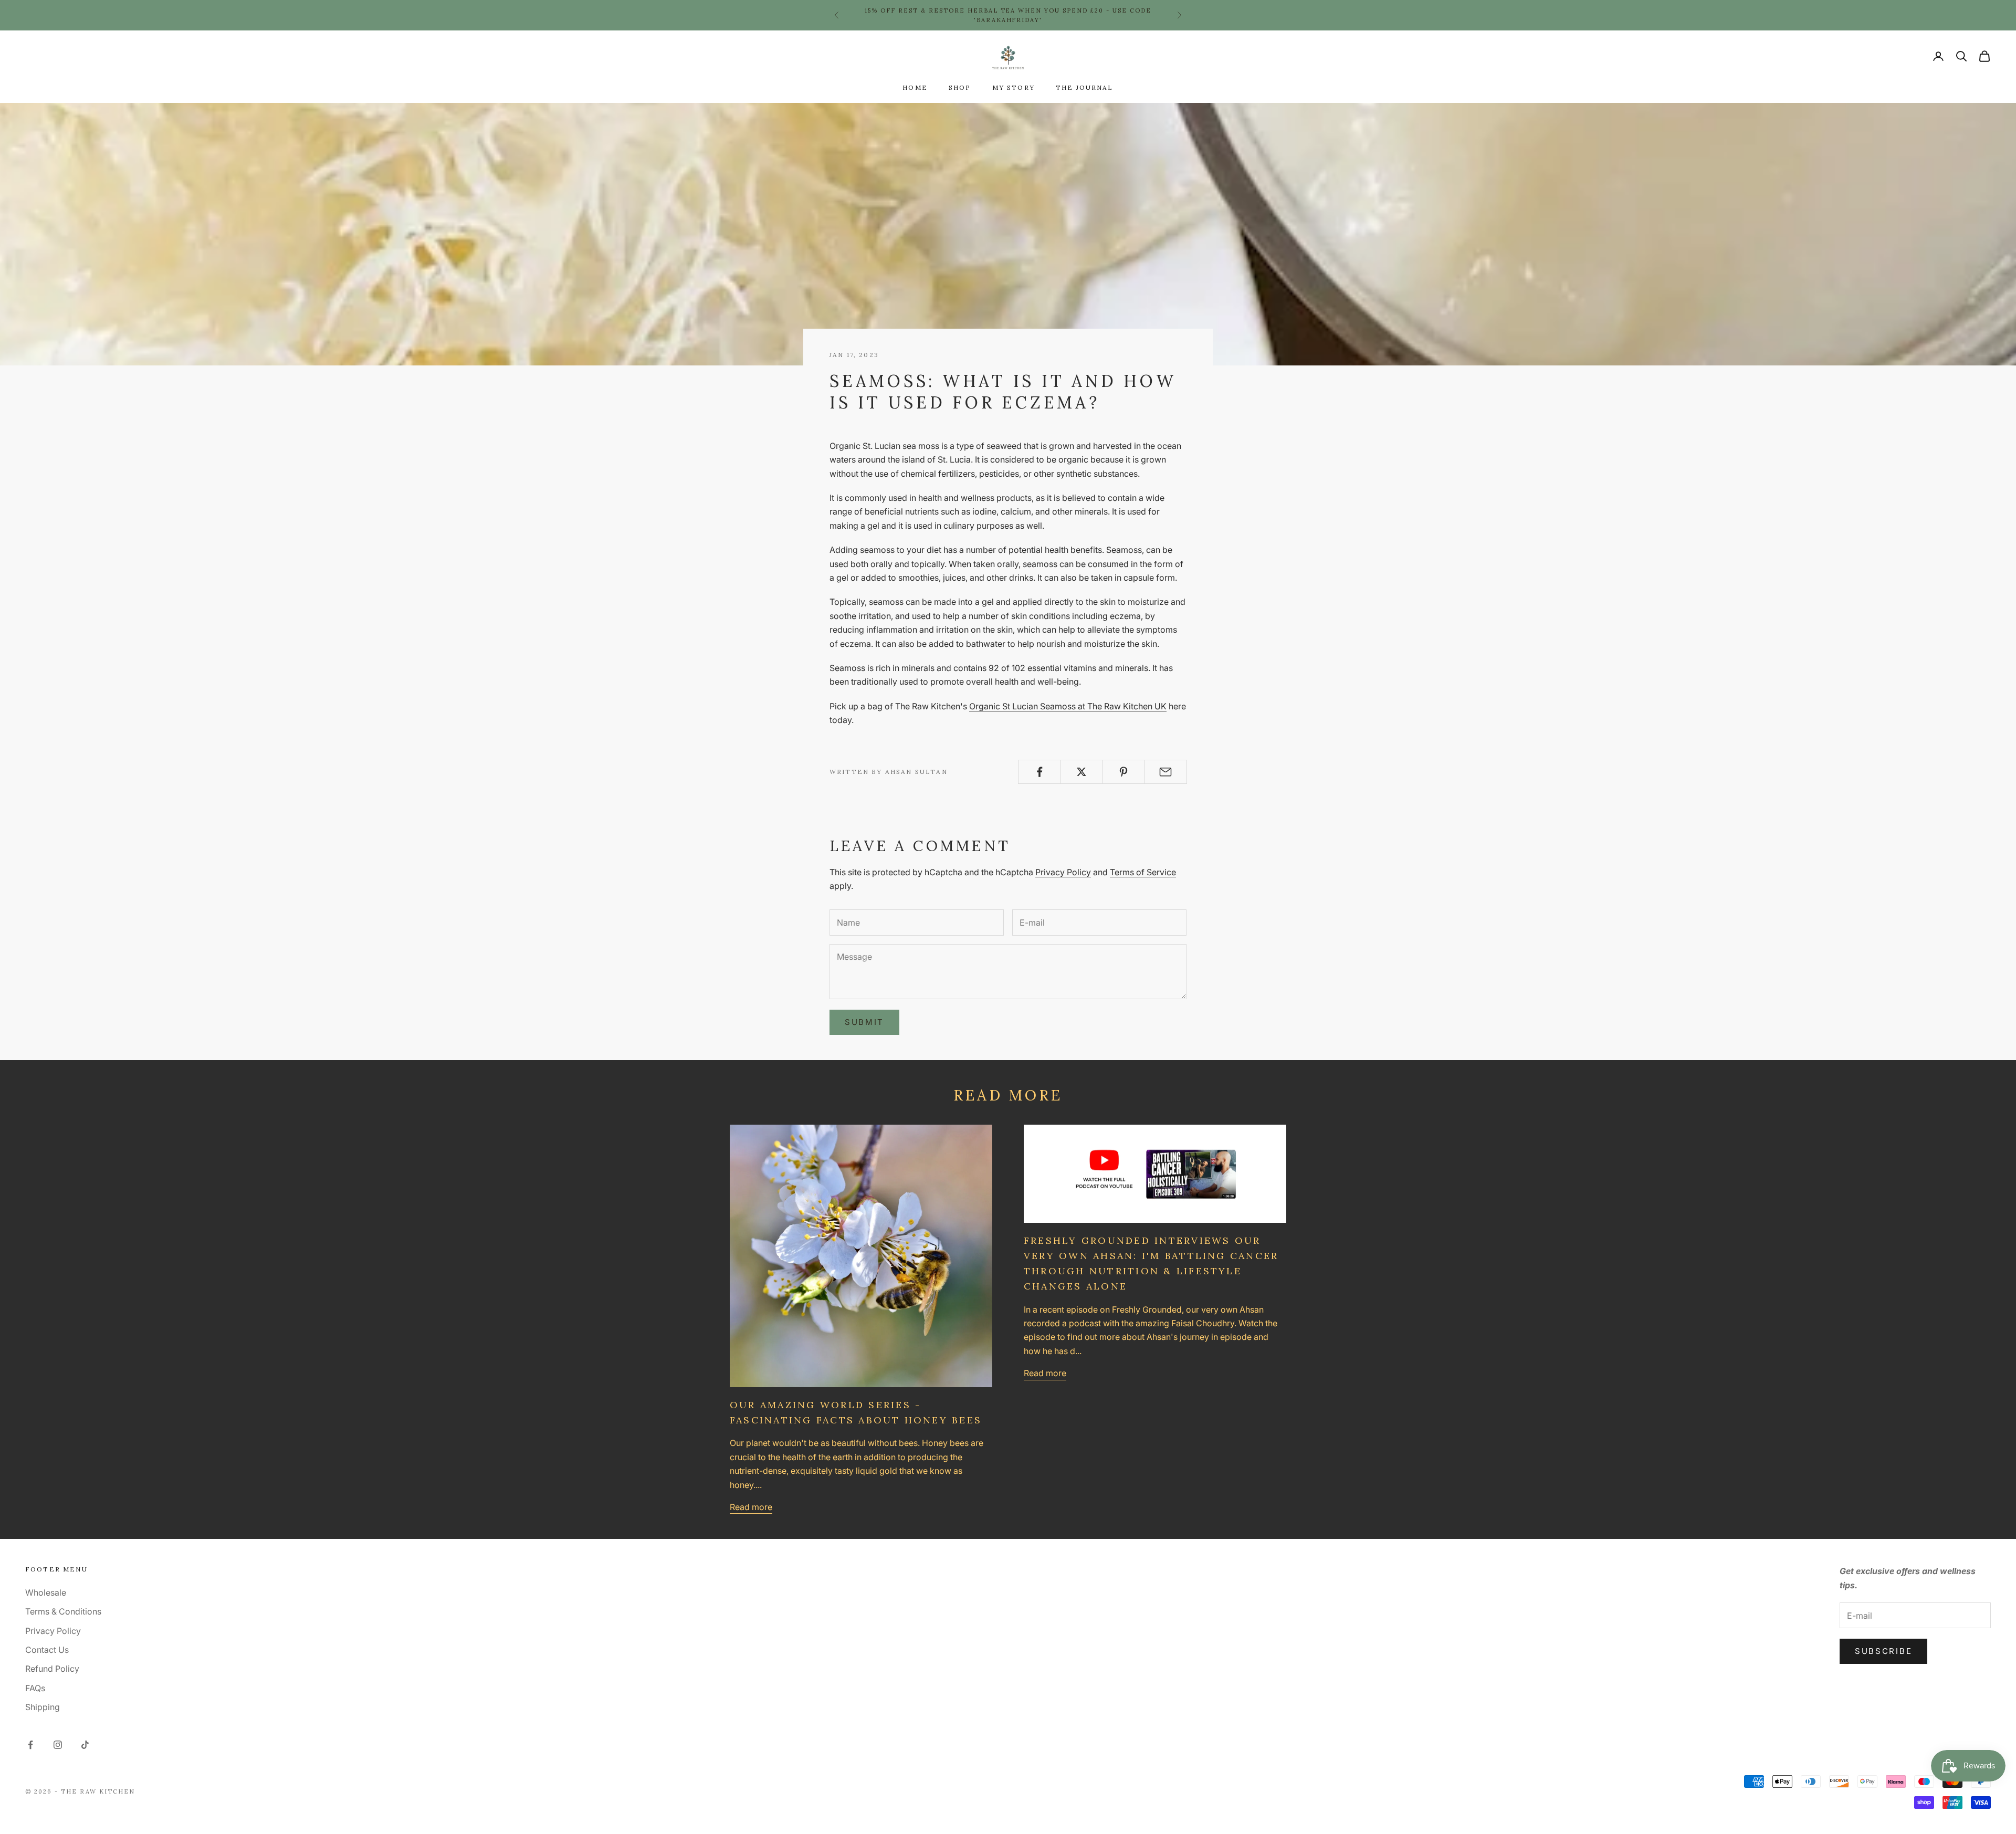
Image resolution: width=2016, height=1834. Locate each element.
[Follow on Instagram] (58, 1745)
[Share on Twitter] (1081, 772)
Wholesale (46, 1592)
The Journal (1085, 87)
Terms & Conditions (63, 1611)
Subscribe (1883, 1651)
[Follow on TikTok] (85, 1745)
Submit (864, 1022)
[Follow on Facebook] (30, 1745)
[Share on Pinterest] (1124, 772)
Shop (960, 87)
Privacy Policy (1063, 872)
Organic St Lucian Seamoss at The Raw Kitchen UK (1068, 706)
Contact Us (47, 1650)
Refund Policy (52, 1669)
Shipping (43, 1707)
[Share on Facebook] (1039, 772)
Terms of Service (1143, 872)
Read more (751, 1507)
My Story (1014, 87)
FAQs (35, 1688)
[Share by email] (1166, 772)
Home (915, 87)
